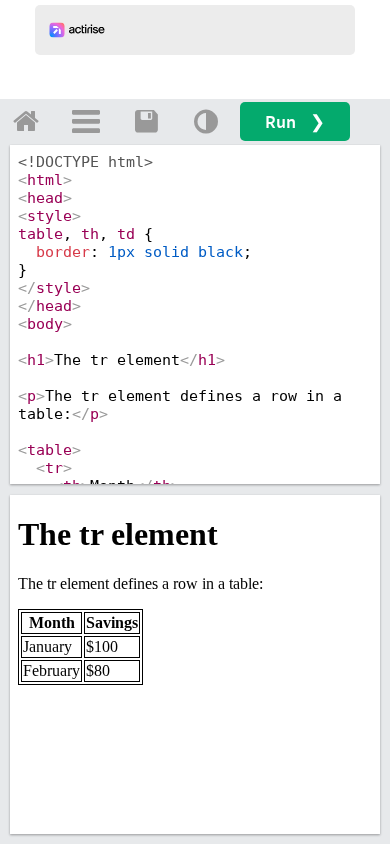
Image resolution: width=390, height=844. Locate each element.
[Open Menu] (86, 121)
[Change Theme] (206, 121)
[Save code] (146, 121)
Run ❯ (295, 121)
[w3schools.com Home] (26, 121)
